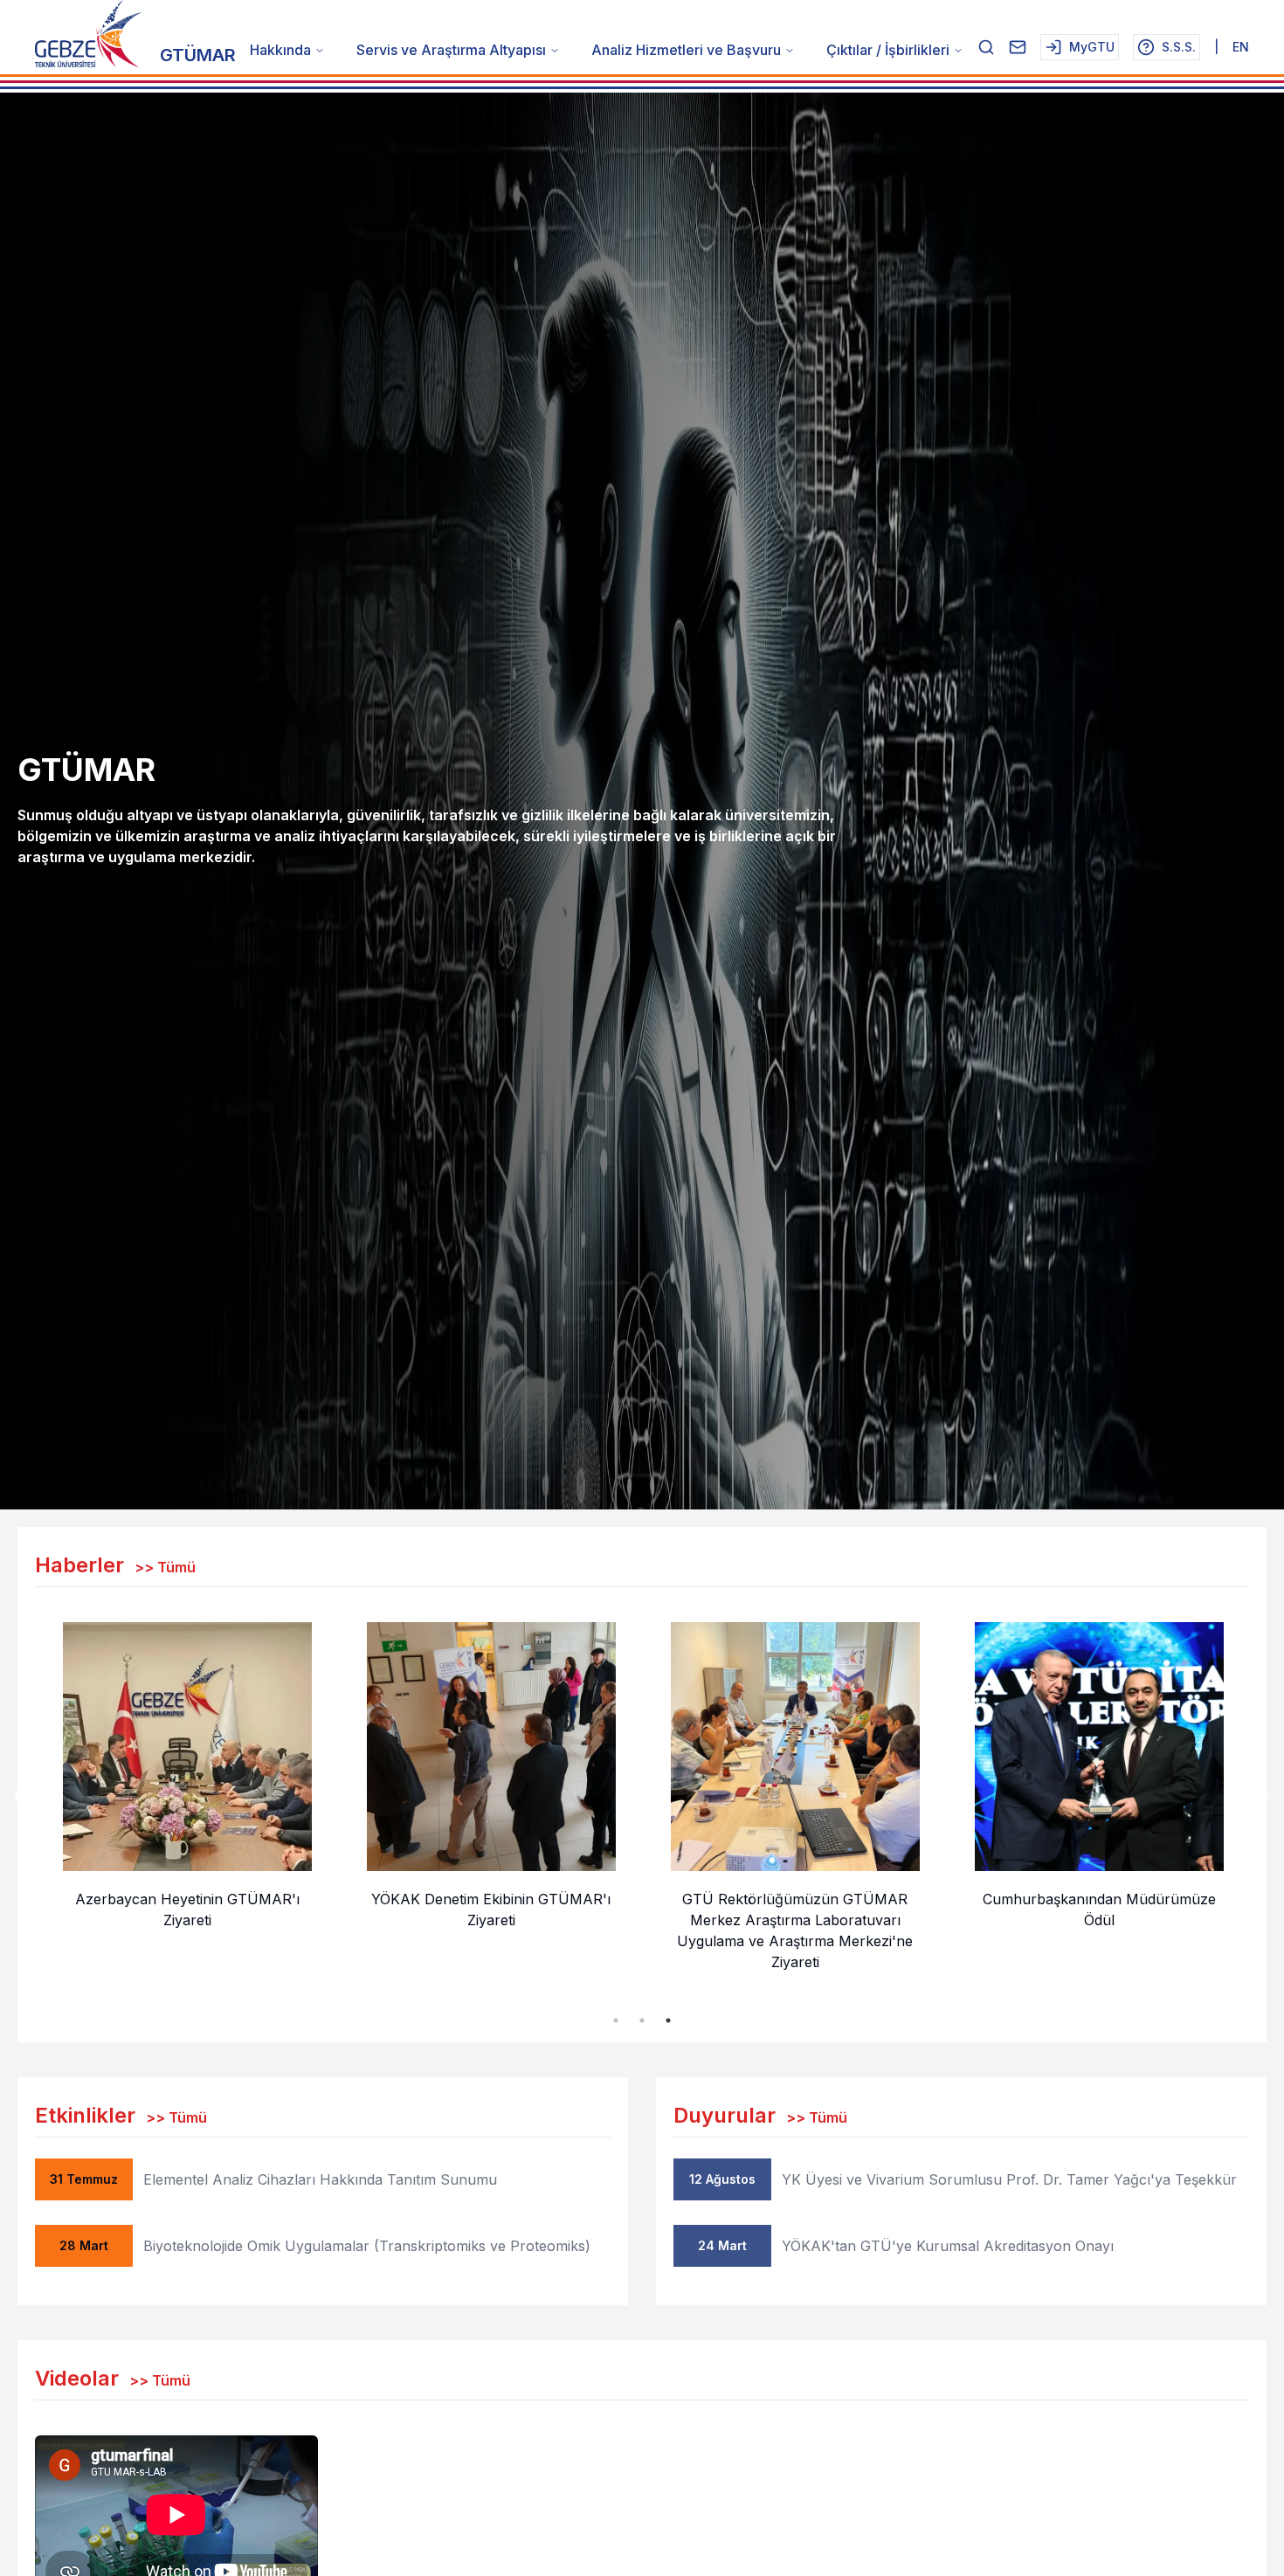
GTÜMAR (198, 55)
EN (1241, 47)
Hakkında (280, 50)
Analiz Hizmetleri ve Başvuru (686, 50)
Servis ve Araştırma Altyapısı (451, 50)
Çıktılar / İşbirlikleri (888, 50)
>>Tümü (165, 1567)
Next (1262, 1797)
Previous (22, 1797)
